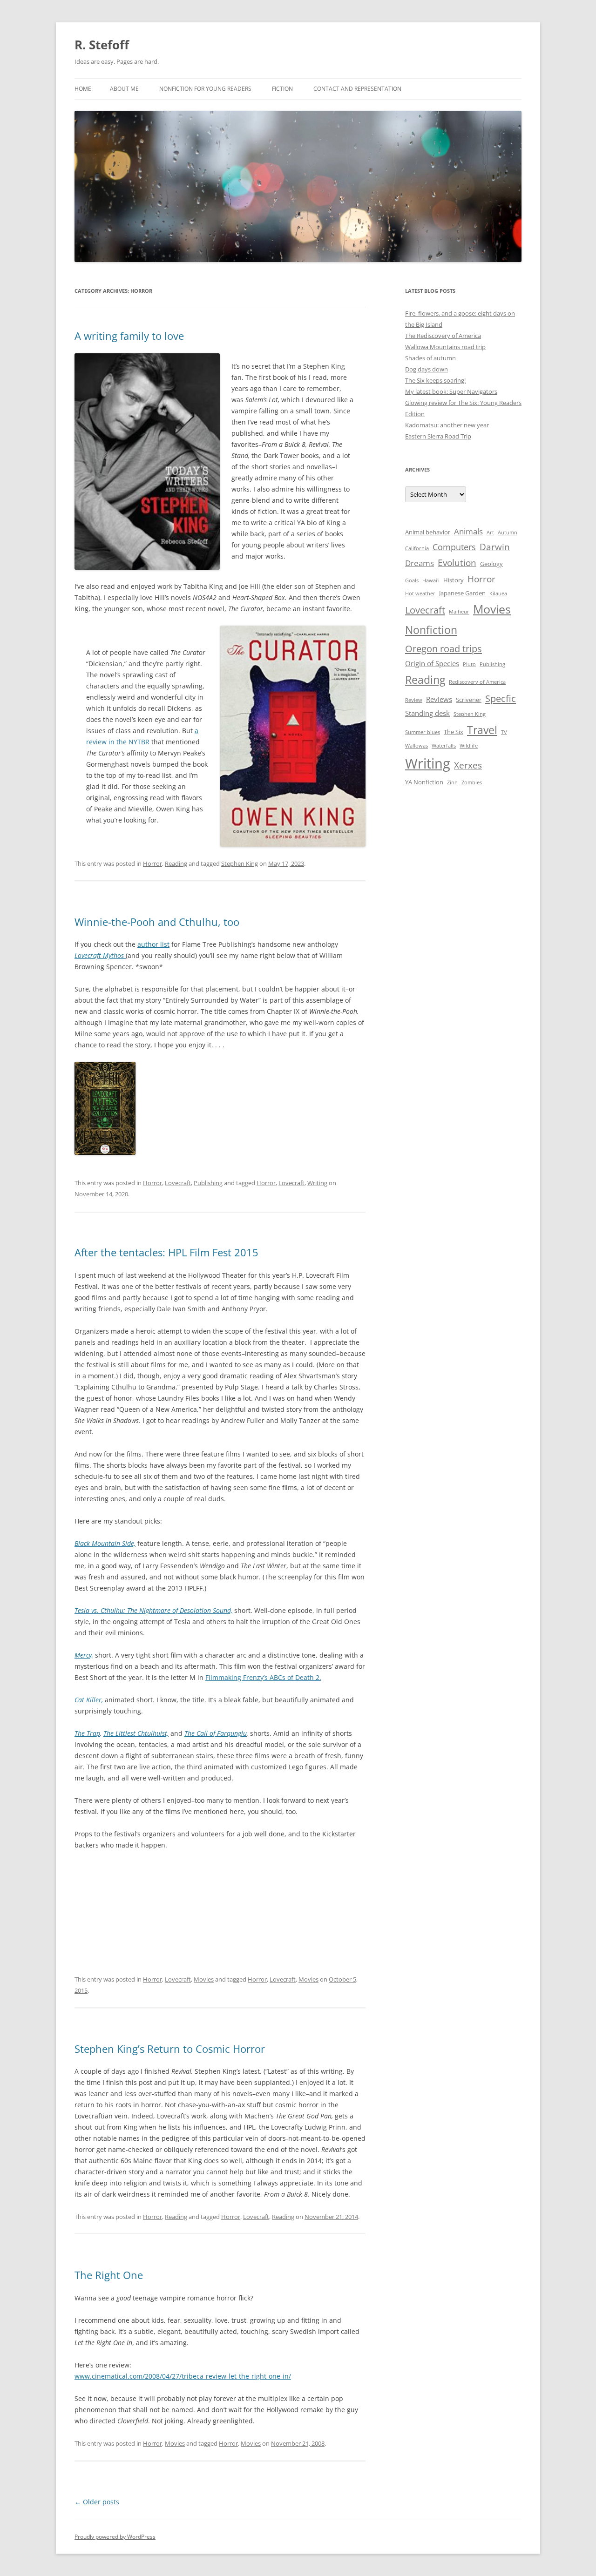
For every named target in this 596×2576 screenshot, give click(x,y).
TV (504, 732)
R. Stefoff (102, 45)
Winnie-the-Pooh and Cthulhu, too (157, 922)
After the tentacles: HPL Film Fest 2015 (166, 1252)
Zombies (472, 782)
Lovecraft (178, 1183)
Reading (176, 863)
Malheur (459, 612)
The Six (454, 732)
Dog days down (427, 369)
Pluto (469, 664)
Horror (152, 863)
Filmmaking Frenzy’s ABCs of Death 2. (263, 1677)
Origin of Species (432, 663)
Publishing (208, 1183)
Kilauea (498, 593)
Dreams (420, 563)
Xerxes (468, 765)
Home (83, 89)
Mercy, (84, 1655)
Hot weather (420, 593)
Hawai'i (431, 580)
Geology (491, 564)
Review (414, 700)
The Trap (87, 1733)
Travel (482, 730)
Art (490, 533)
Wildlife (469, 746)
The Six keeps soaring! (435, 380)
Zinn (452, 782)
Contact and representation (357, 89)
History (454, 580)
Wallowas (417, 746)
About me (124, 89)
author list (153, 944)
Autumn (508, 533)
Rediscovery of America (477, 682)
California (417, 548)
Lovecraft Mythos (99, 955)
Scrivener (469, 700)
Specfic (501, 698)
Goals (412, 580)
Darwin (495, 547)
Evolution (457, 563)
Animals (468, 531)
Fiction (282, 89)
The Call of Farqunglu (216, 1733)
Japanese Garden (462, 593)
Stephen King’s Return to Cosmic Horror (170, 2049)
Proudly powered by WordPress (115, 2537)
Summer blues (423, 732)
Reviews (439, 699)
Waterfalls (444, 746)
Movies (204, 1979)
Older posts (97, 2502)
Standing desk (427, 713)
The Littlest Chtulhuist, (136, 1733)
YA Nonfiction (424, 782)
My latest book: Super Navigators (451, 391)
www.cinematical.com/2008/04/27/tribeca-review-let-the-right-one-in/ (183, 2376)
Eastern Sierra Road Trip (438, 436)
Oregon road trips (444, 648)
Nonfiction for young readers (205, 89)
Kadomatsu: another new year (447, 425)
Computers (454, 547)
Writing (317, 1183)
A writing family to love (129, 336)
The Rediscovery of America (443, 336)
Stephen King (240, 863)
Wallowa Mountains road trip (445, 347)
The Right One (109, 2275)
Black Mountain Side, (105, 1543)
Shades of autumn (430, 358)
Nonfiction (431, 630)
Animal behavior (428, 532)
